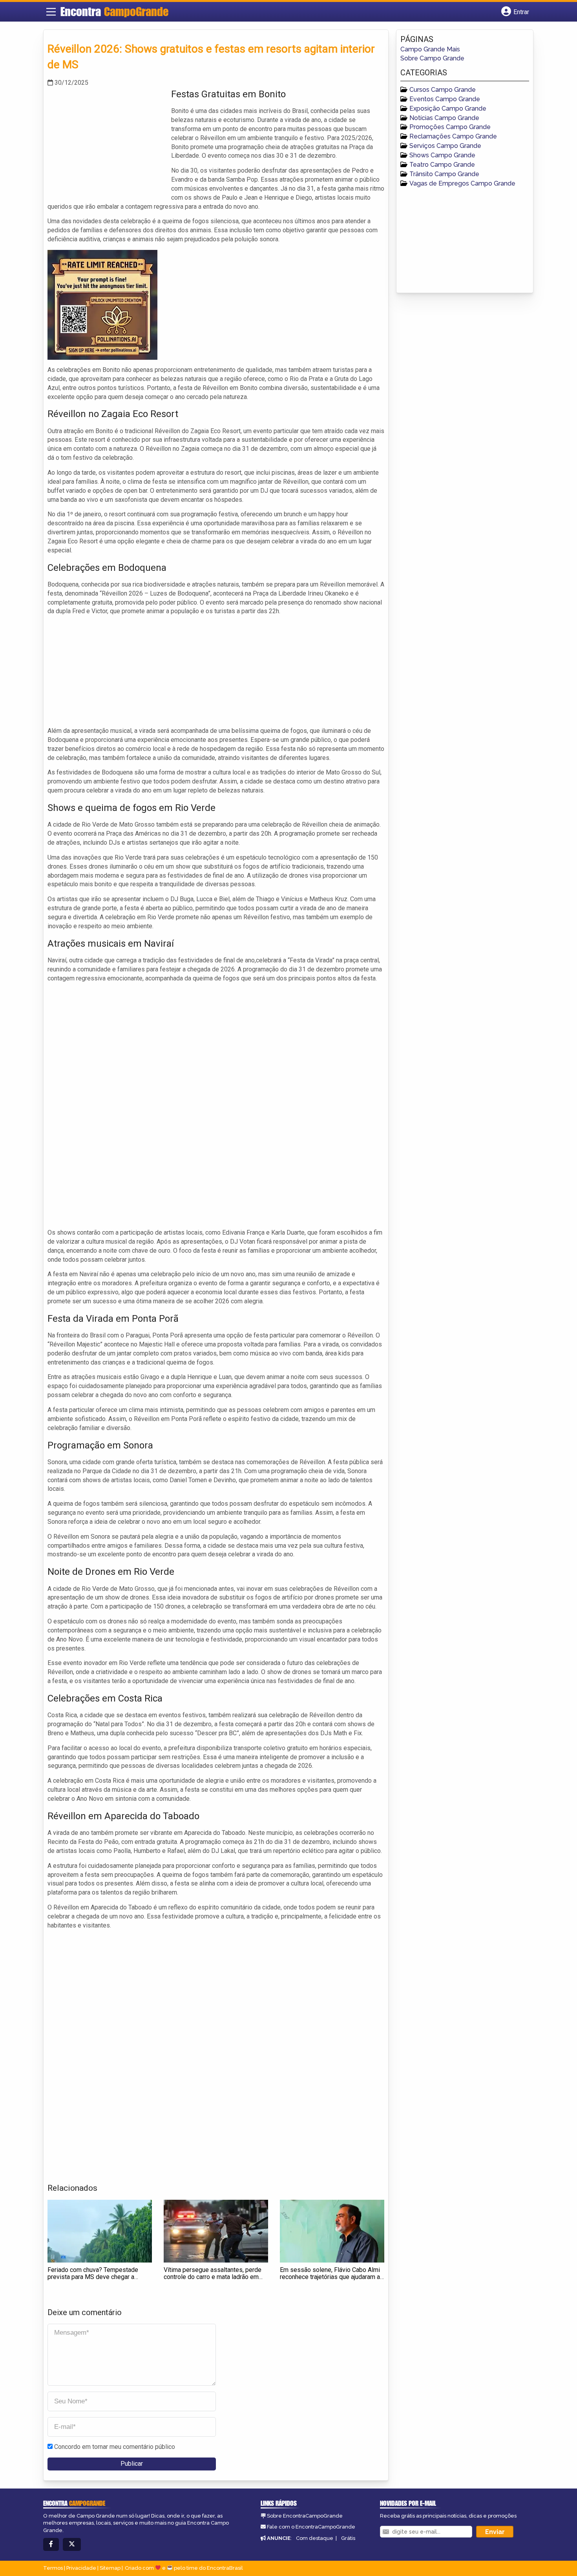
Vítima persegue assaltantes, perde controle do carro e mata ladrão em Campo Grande (213, 2277)
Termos (53, 2568)
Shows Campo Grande (442, 155)
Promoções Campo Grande (450, 127)
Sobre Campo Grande (432, 58)
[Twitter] (72, 2544)
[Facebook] (51, 2544)
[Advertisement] (106, 142)
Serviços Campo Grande (445, 146)
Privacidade (81, 2568)
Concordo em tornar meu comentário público (115, 2447)
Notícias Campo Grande (444, 118)
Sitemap (110, 2568)
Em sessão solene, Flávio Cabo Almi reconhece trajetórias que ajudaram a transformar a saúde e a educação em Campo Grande (331, 2280)
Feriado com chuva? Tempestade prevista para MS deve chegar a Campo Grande (93, 2277)
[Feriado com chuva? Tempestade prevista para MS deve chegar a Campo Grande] (100, 2231)
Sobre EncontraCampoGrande (305, 2516)
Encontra (114, 11)
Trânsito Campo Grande (444, 174)
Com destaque (315, 2538)
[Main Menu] (51, 12)
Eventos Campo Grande (445, 99)
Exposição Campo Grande (448, 108)
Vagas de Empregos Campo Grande (462, 183)
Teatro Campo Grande (442, 165)
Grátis (348, 2538)
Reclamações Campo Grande (453, 136)
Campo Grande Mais (430, 49)
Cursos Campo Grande (443, 90)
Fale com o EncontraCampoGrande (311, 2527)
